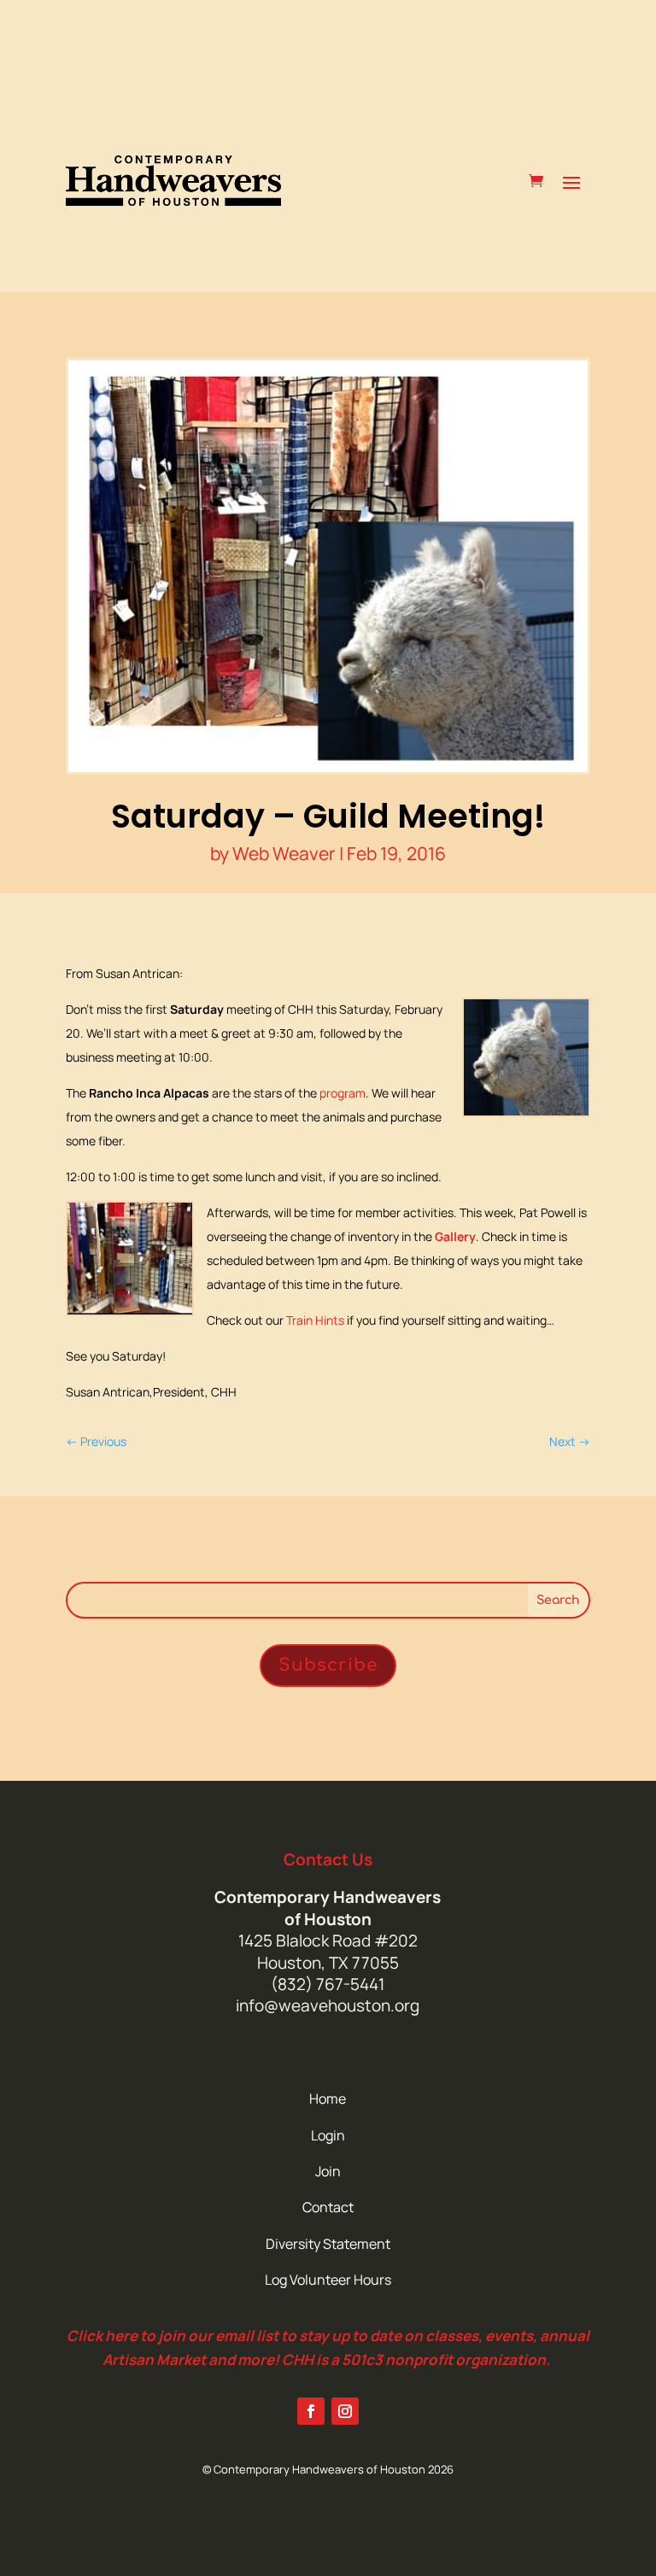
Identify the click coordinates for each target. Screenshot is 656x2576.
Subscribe (328, 1665)
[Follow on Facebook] (311, 2411)
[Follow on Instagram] (345, 2411)
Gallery (455, 1236)
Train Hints (315, 1320)
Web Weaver (284, 853)
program (343, 1093)
